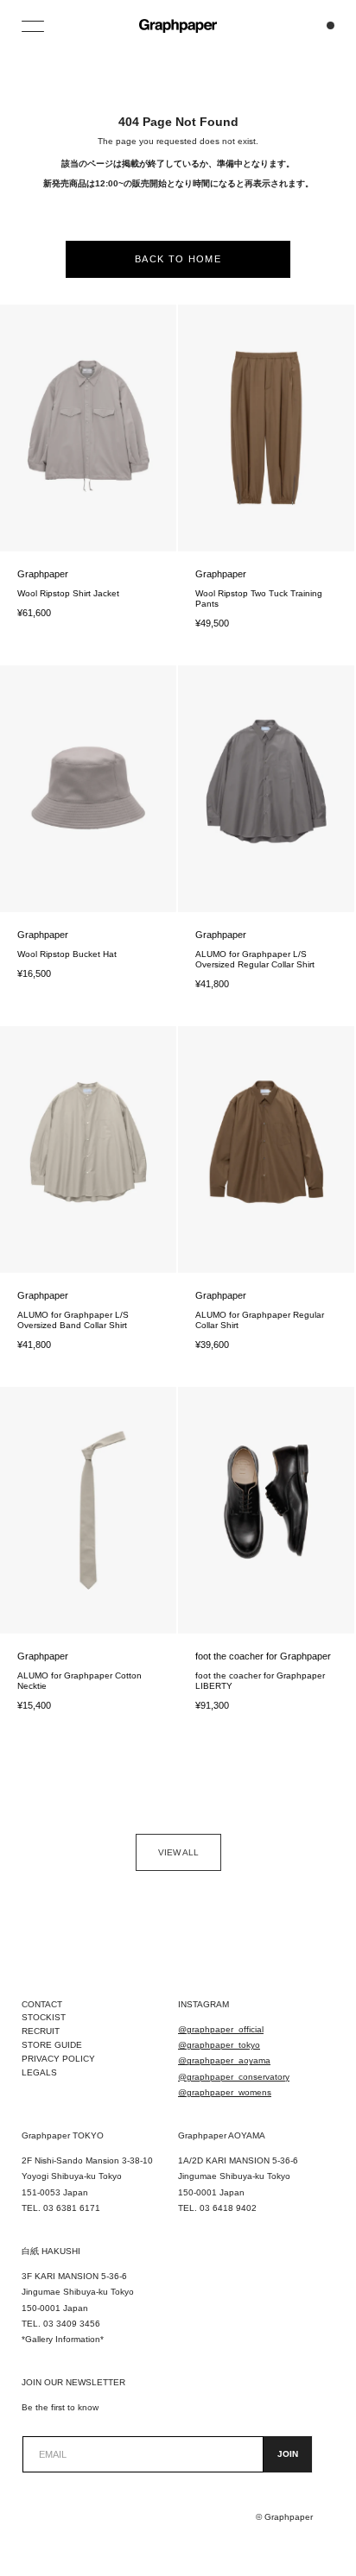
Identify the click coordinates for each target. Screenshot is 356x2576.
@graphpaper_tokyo (219, 2045)
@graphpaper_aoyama (224, 2060)
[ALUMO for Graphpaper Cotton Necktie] (88, 1510)
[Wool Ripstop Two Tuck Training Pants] (266, 428)
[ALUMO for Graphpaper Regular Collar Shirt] (266, 1149)
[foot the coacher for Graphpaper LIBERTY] (266, 1510)
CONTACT (42, 2004)
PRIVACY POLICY (58, 2059)
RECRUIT (41, 2031)
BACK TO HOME (178, 259)
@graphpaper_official (221, 2029)
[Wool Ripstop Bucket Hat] (88, 789)
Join (288, 2454)
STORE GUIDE (52, 2045)
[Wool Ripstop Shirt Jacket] (88, 428)
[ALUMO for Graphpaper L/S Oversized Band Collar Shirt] (88, 1149)
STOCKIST (44, 2017)
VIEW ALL (178, 1852)
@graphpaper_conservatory (234, 2077)
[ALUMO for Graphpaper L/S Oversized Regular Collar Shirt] (266, 789)
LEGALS (39, 2072)
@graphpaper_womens (225, 2092)
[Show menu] (35, 26)
